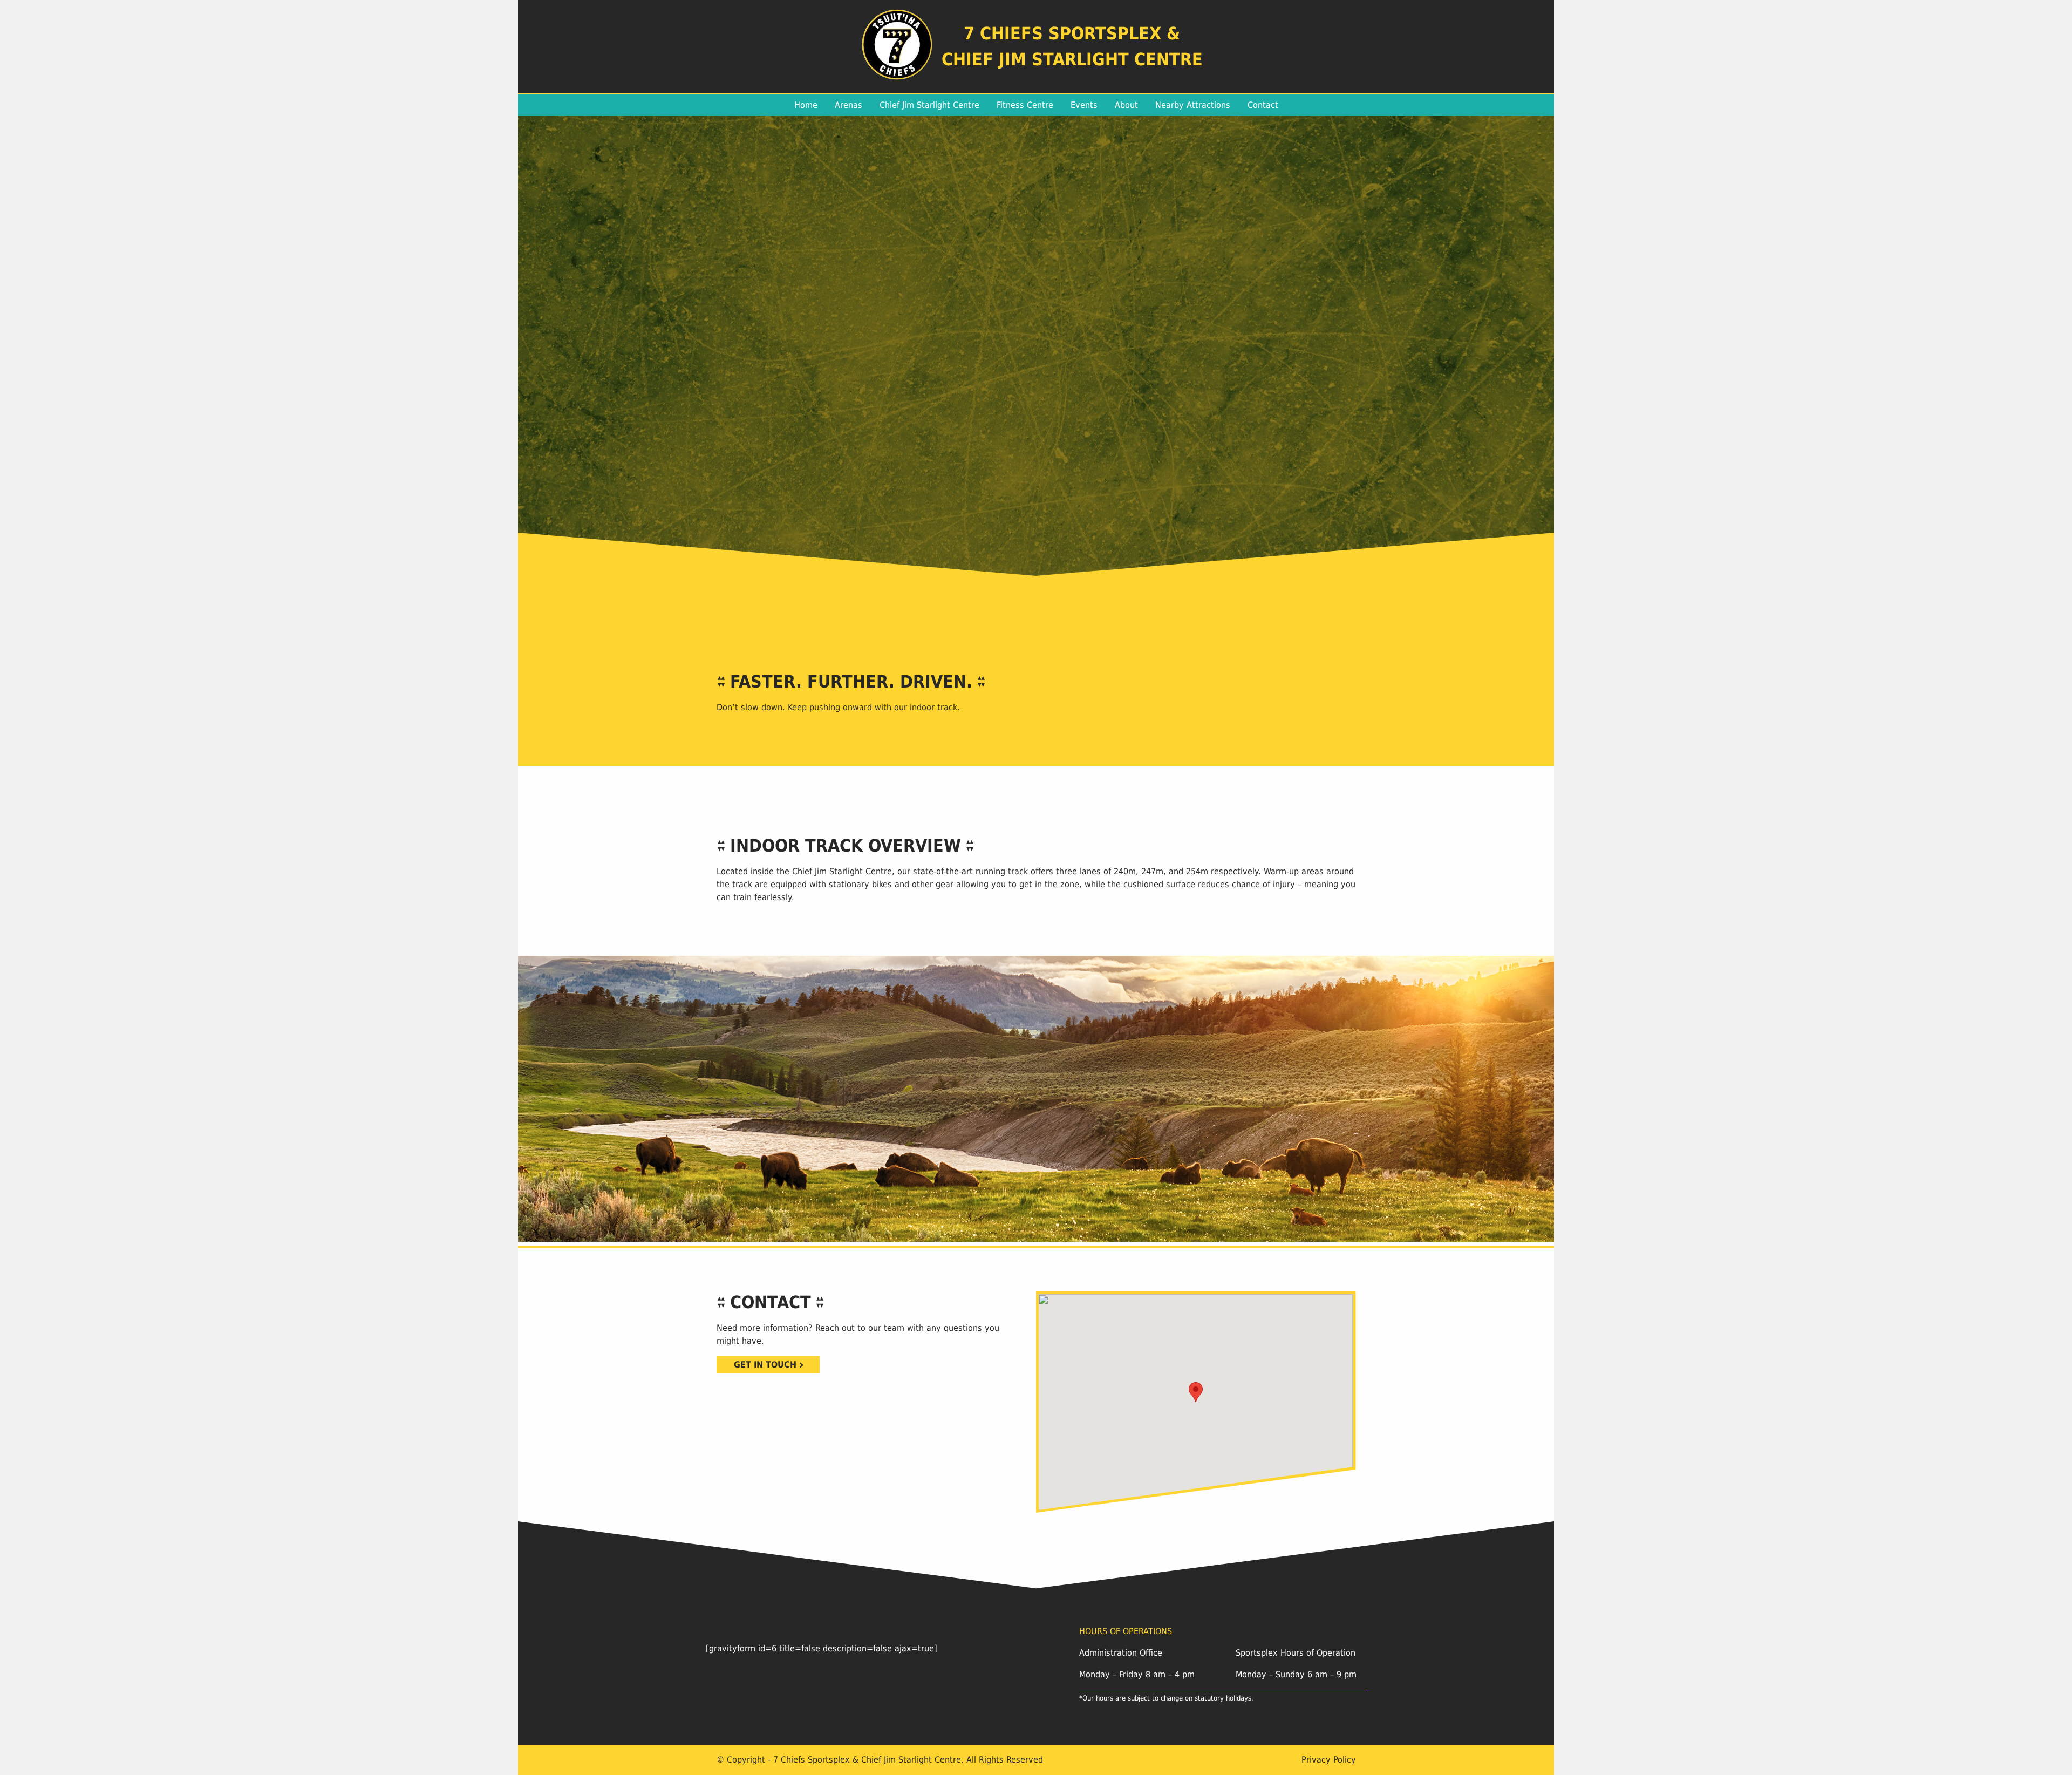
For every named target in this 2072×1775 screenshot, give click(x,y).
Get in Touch (765, 1365)
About (1126, 105)
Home (806, 105)
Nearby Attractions (1193, 105)
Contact (1263, 105)
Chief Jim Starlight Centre (929, 105)
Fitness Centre (1025, 105)
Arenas (848, 105)
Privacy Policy (1329, 1760)
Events (1084, 105)
